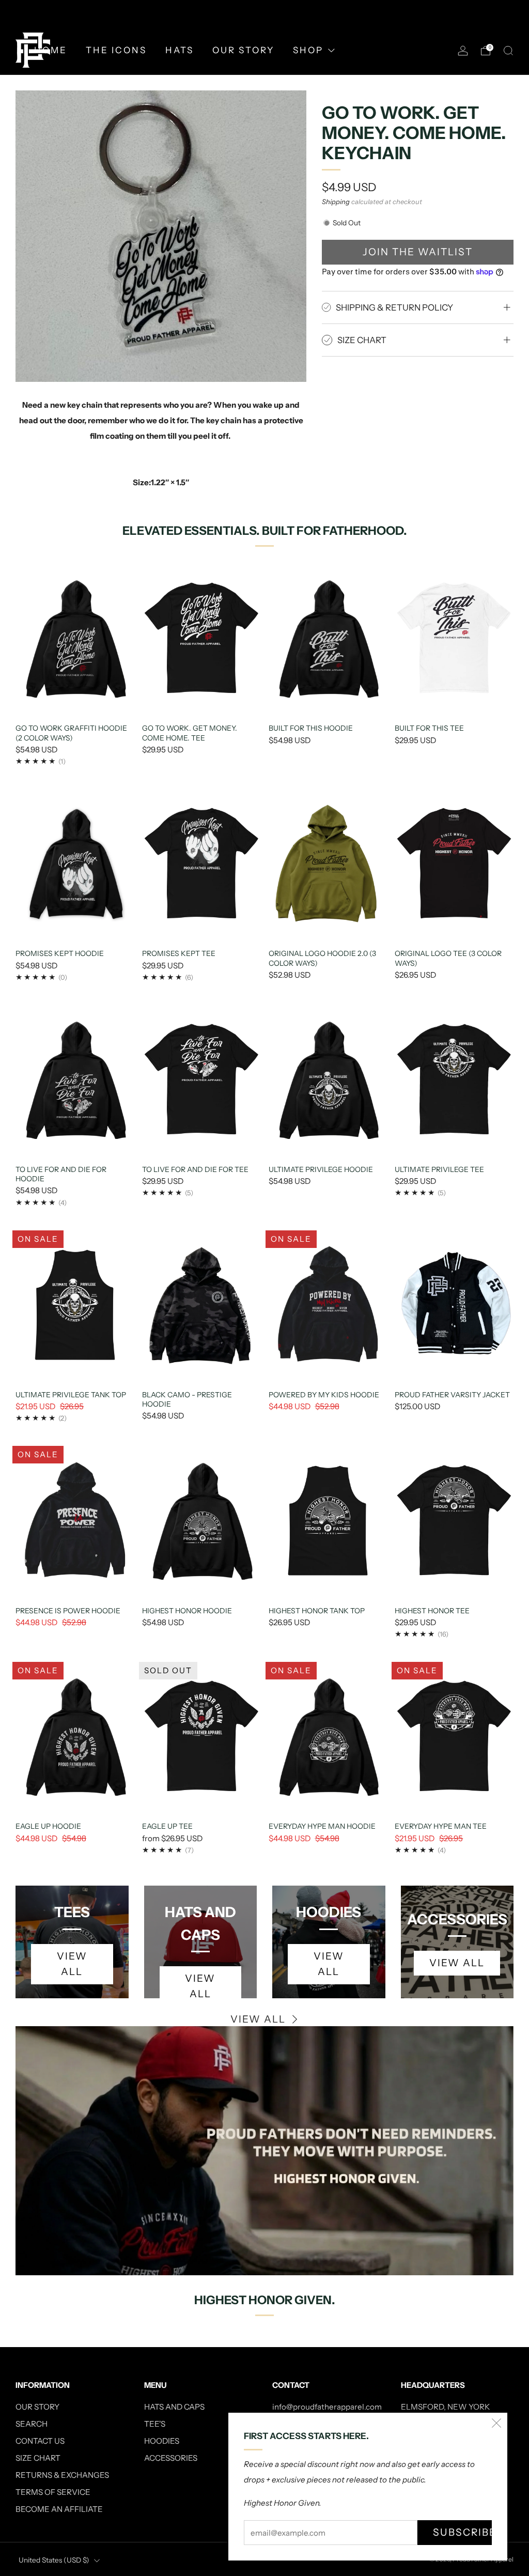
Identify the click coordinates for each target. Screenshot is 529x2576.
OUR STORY (243, 50)
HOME (51, 50)
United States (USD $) (54, 2560)
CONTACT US (40, 2441)
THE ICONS (116, 50)
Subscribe (462, 2532)
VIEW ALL (200, 1986)
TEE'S (155, 2424)
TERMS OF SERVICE (53, 2492)
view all (72, 1964)
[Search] (508, 51)
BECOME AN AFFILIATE (59, 2509)
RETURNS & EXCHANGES (62, 2475)
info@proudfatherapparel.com (327, 2407)
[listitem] (264, 13)
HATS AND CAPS (174, 2407)
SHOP (308, 50)
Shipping (336, 202)
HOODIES (162, 2441)
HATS (180, 50)
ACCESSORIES (171, 2458)
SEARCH (32, 2424)
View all (258, 2019)
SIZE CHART (38, 2458)
